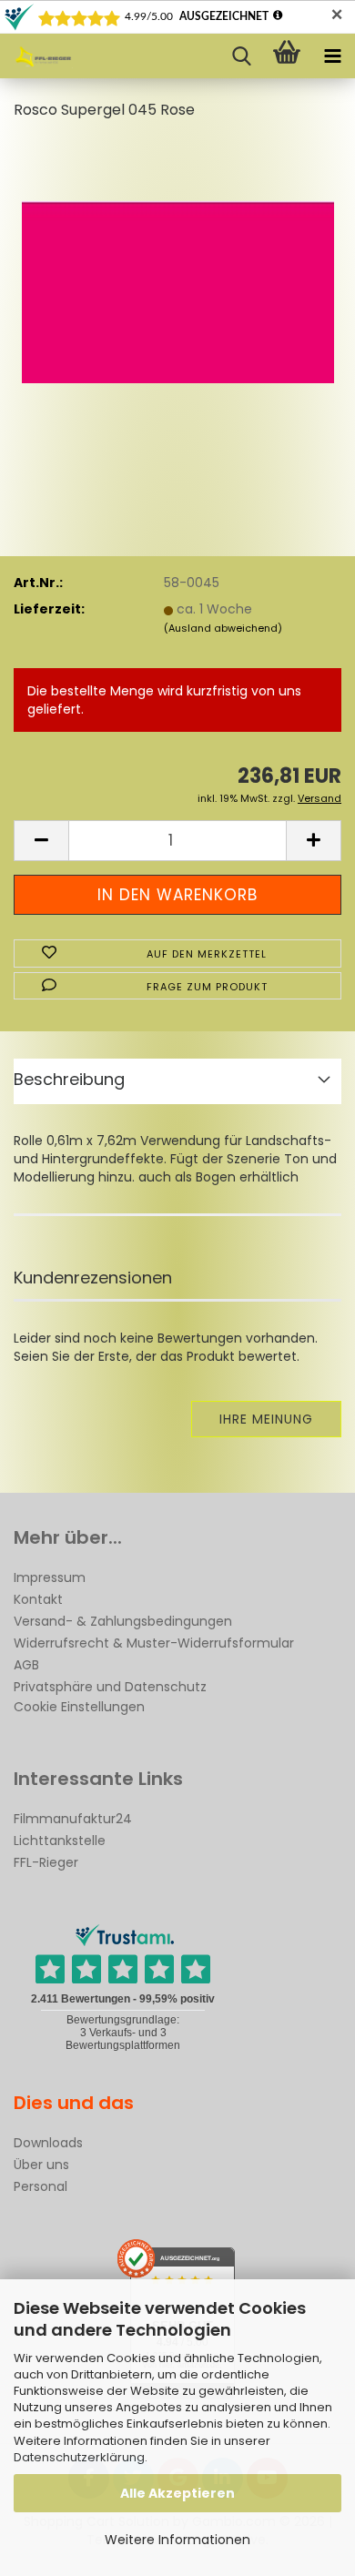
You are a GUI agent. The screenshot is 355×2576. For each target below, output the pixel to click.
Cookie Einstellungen (79, 1707)
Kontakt (38, 1599)
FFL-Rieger (46, 1862)
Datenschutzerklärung (79, 2457)
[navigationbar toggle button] (332, 56)
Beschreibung (69, 1079)
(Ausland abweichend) (223, 628)
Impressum (50, 1577)
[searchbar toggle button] (241, 56)
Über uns (41, 2165)
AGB (26, 1665)
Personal (41, 2186)
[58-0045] (178, 273)
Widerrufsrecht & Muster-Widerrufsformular (154, 1643)
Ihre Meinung (266, 1419)
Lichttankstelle (60, 1841)
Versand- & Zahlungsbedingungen (123, 1621)
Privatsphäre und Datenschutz (110, 1687)
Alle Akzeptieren (177, 2493)
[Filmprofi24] (36, 56)
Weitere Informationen (177, 2540)
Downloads (48, 2143)
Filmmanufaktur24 (73, 1819)
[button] (41, 841)
